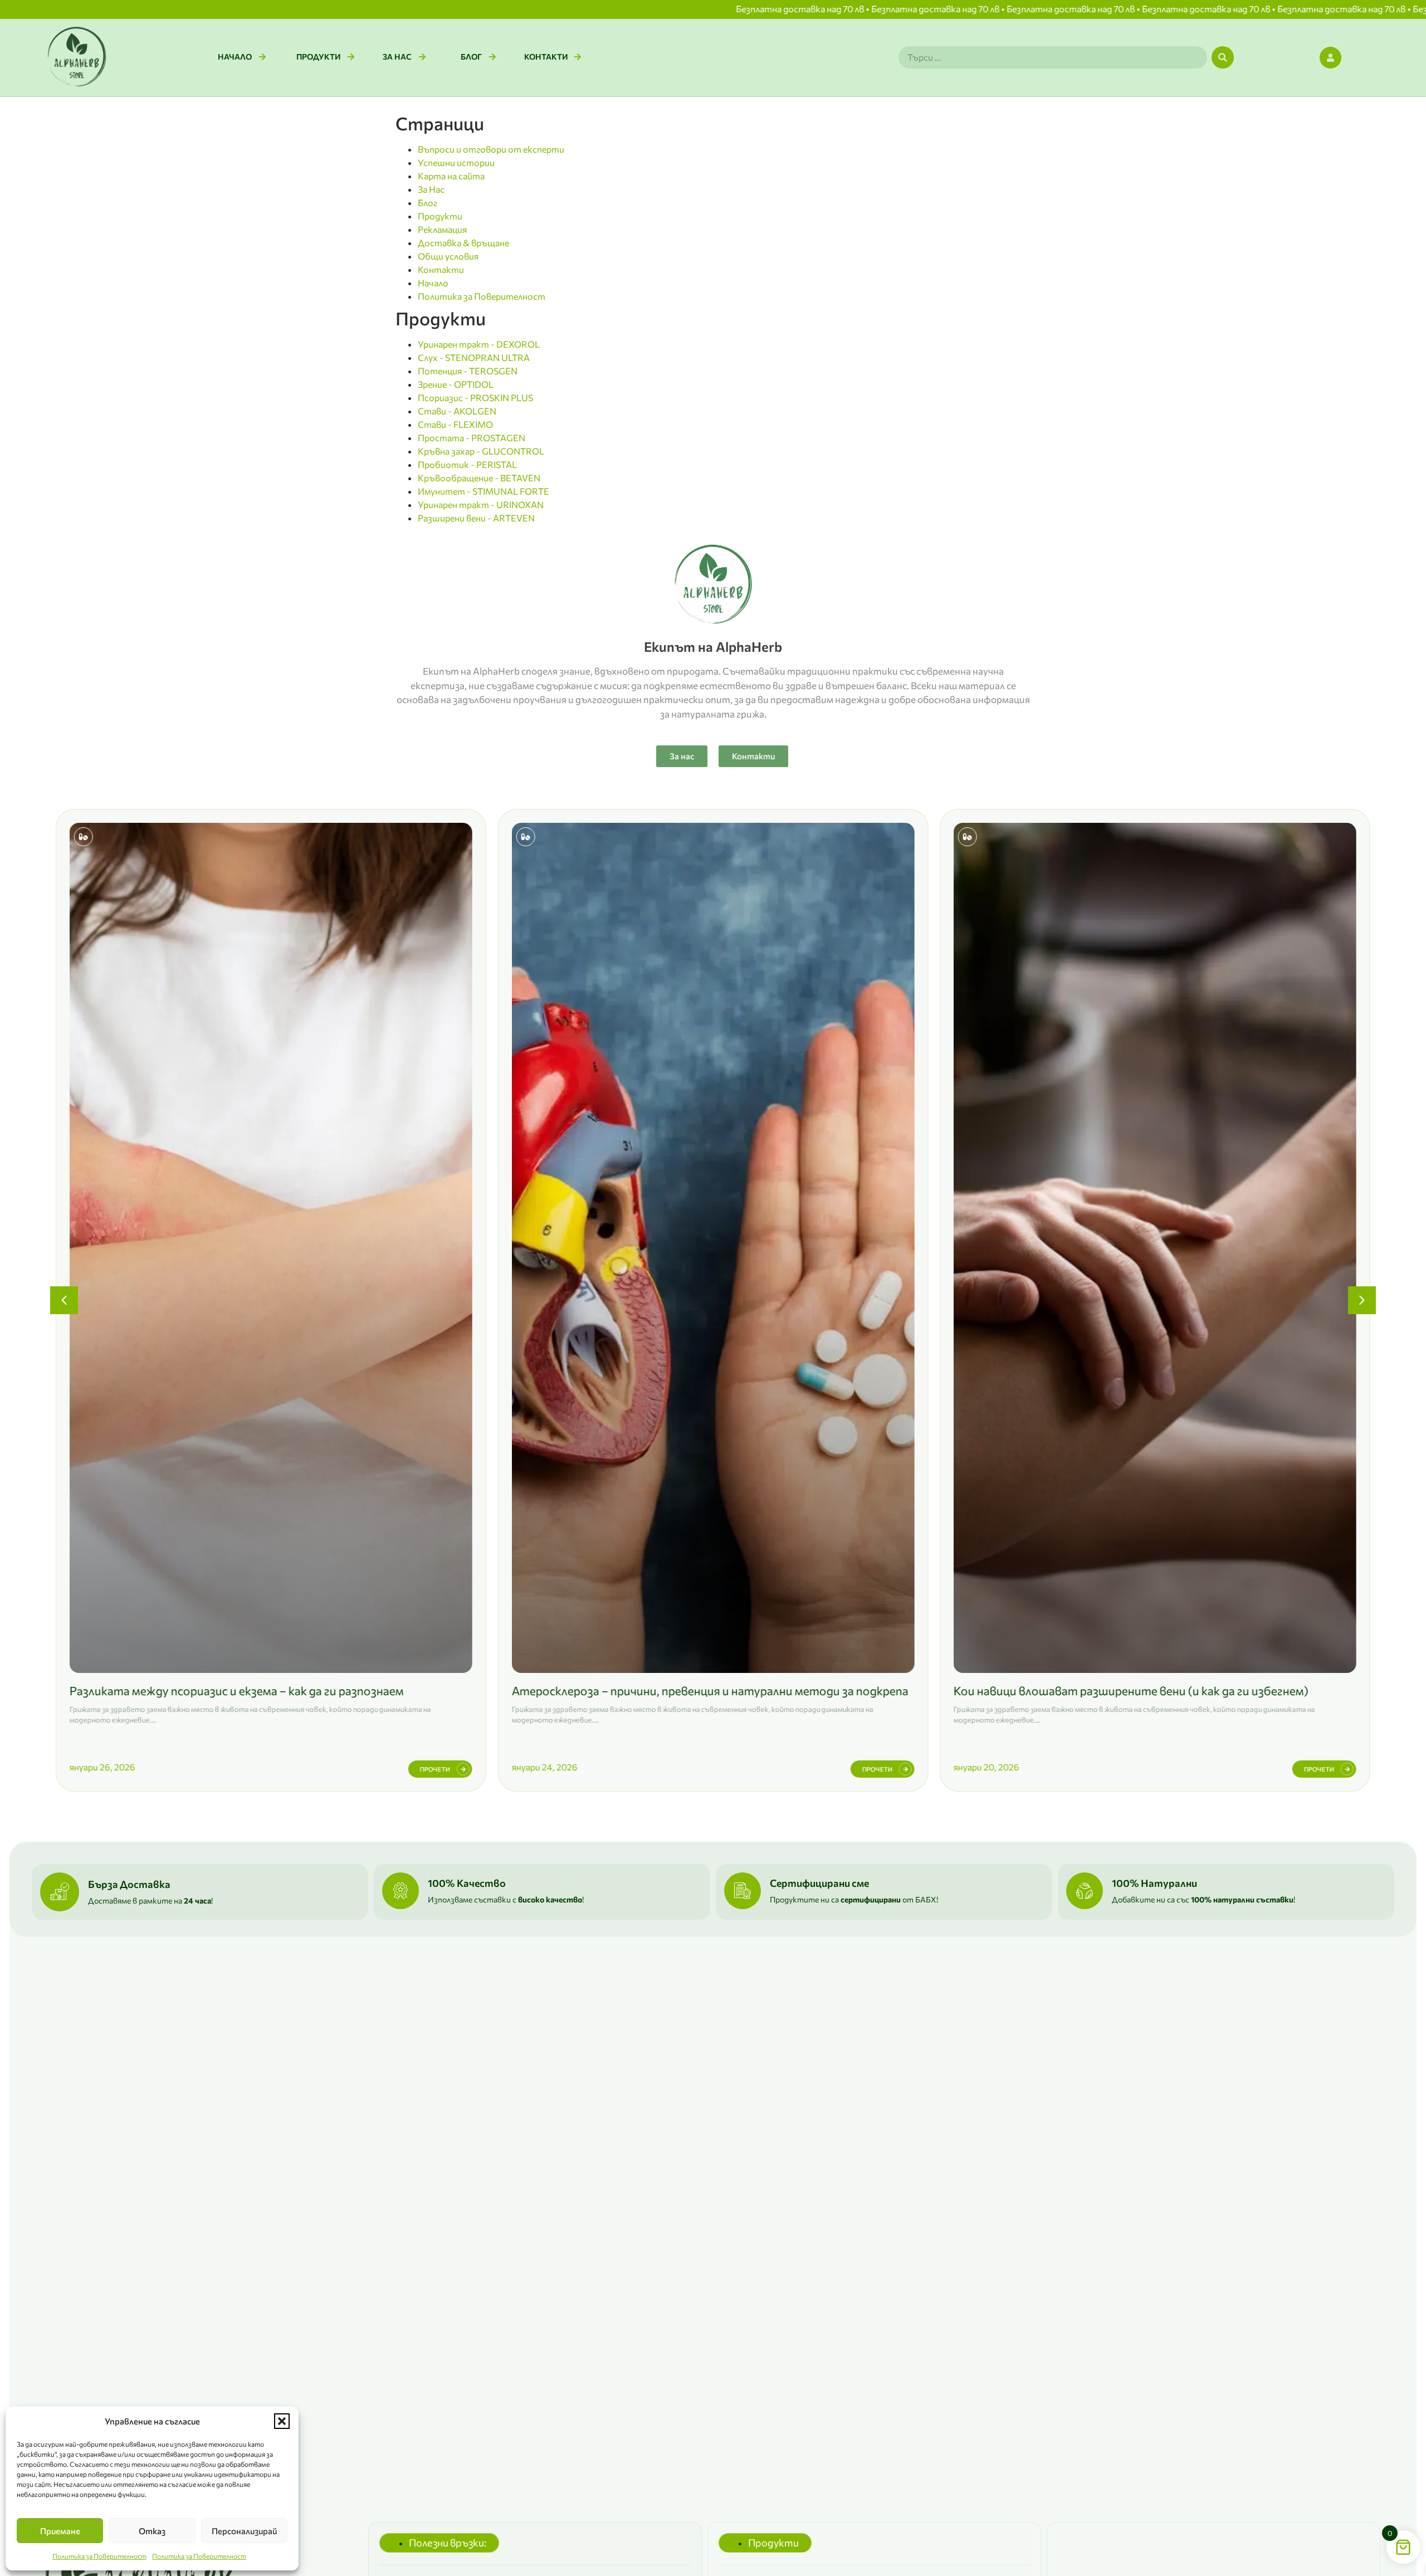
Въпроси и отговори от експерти (491, 149)
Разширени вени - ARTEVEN (476, 518)
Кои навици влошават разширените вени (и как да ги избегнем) (689, 1690)
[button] (282, 2421)
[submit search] (1223, 57)
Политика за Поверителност (99, 2556)
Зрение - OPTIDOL (456, 384)
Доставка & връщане (463, 243)
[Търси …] (1053, 57)
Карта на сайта (451, 176)
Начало (433, 283)
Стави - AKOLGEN (457, 411)
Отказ (152, 2531)
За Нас (431, 189)
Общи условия (448, 256)
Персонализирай (244, 2531)
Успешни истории (456, 162)
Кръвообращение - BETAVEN (479, 478)
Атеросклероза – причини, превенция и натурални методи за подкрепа (268, 1690)
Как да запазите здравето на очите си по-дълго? (1091, 1690)
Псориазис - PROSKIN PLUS (475, 397)
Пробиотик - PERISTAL (467, 464)
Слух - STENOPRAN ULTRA (474, 357)
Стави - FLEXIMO (455, 424)
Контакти (441, 269)
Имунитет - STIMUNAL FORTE (484, 491)
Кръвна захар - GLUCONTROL (481, 451)
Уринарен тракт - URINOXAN (481, 504)
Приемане (60, 2531)
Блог (428, 203)
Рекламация (442, 229)
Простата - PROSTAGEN (472, 438)
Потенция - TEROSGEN (468, 371)
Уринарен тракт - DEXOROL (479, 344)
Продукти (440, 216)
